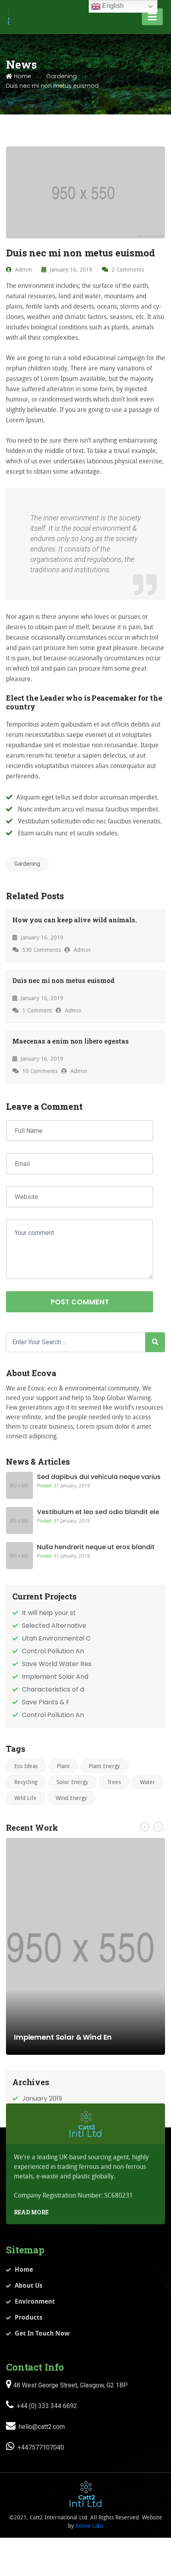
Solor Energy (72, 1782)
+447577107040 (40, 2447)
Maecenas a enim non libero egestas (71, 1041)
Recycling (26, 1782)
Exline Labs (89, 2526)
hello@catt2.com (41, 2427)
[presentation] (145, 1827)
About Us (29, 2285)
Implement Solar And (55, 1677)
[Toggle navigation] (152, 17)
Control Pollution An (53, 1651)
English (112, 6)
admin (23, 269)
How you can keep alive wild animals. (75, 920)
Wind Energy (71, 1798)
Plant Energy (104, 1766)
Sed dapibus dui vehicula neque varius (99, 1477)
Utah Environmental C (56, 1638)
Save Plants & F (46, 1702)
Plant (63, 1766)
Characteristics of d (53, 1689)
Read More (31, 2212)
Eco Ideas (26, 1766)
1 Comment (36, 1010)
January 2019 (42, 2098)
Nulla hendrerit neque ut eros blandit (96, 1547)
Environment (35, 2301)
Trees (114, 1782)
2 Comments (127, 269)
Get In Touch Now (42, 2333)
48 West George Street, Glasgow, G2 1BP (70, 2385)
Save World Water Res (57, 1664)
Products (29, 2317)
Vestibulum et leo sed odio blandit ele (98, 1512)
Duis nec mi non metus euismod (63, 980)
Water (148, 1782)
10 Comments (39, 1071)
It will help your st (49, 1613)
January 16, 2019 (70, 269)
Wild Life (25, 1798)
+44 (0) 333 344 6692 (46, 2406)
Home (22, 76)
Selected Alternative (54, 1626)
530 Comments (41, 950)
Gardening (61, 76)
